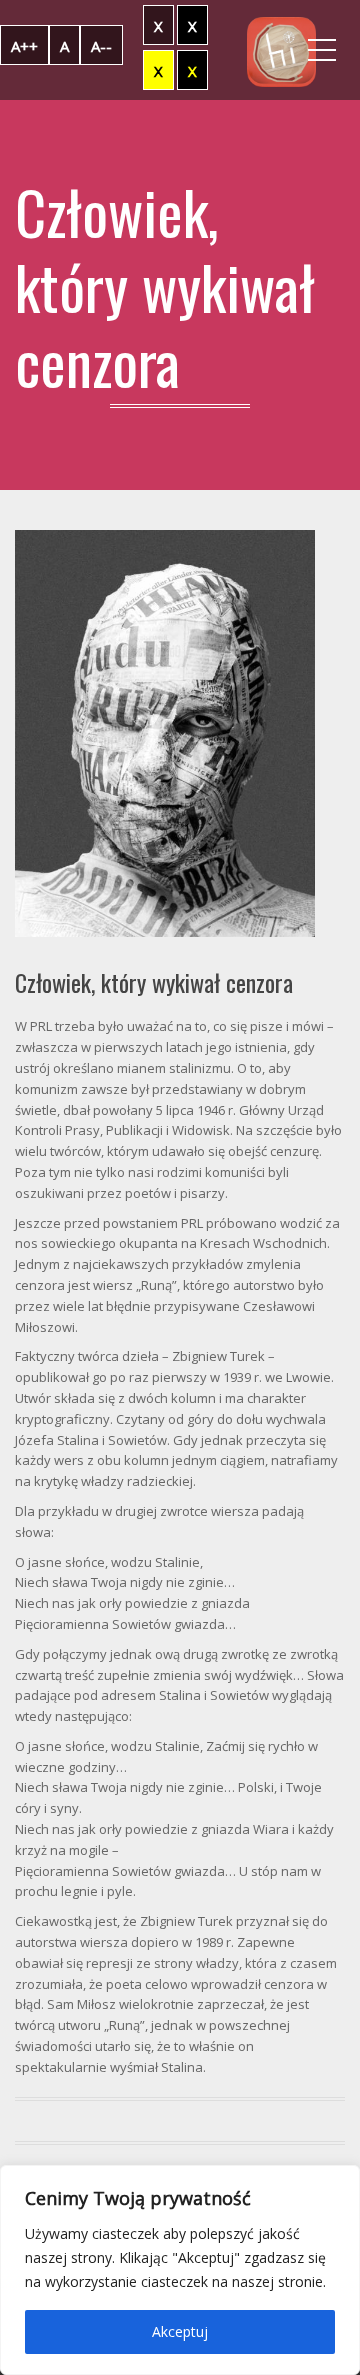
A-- (101, 46)
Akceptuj (180, 2331)
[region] (180, 2270)
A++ (24, 46)
